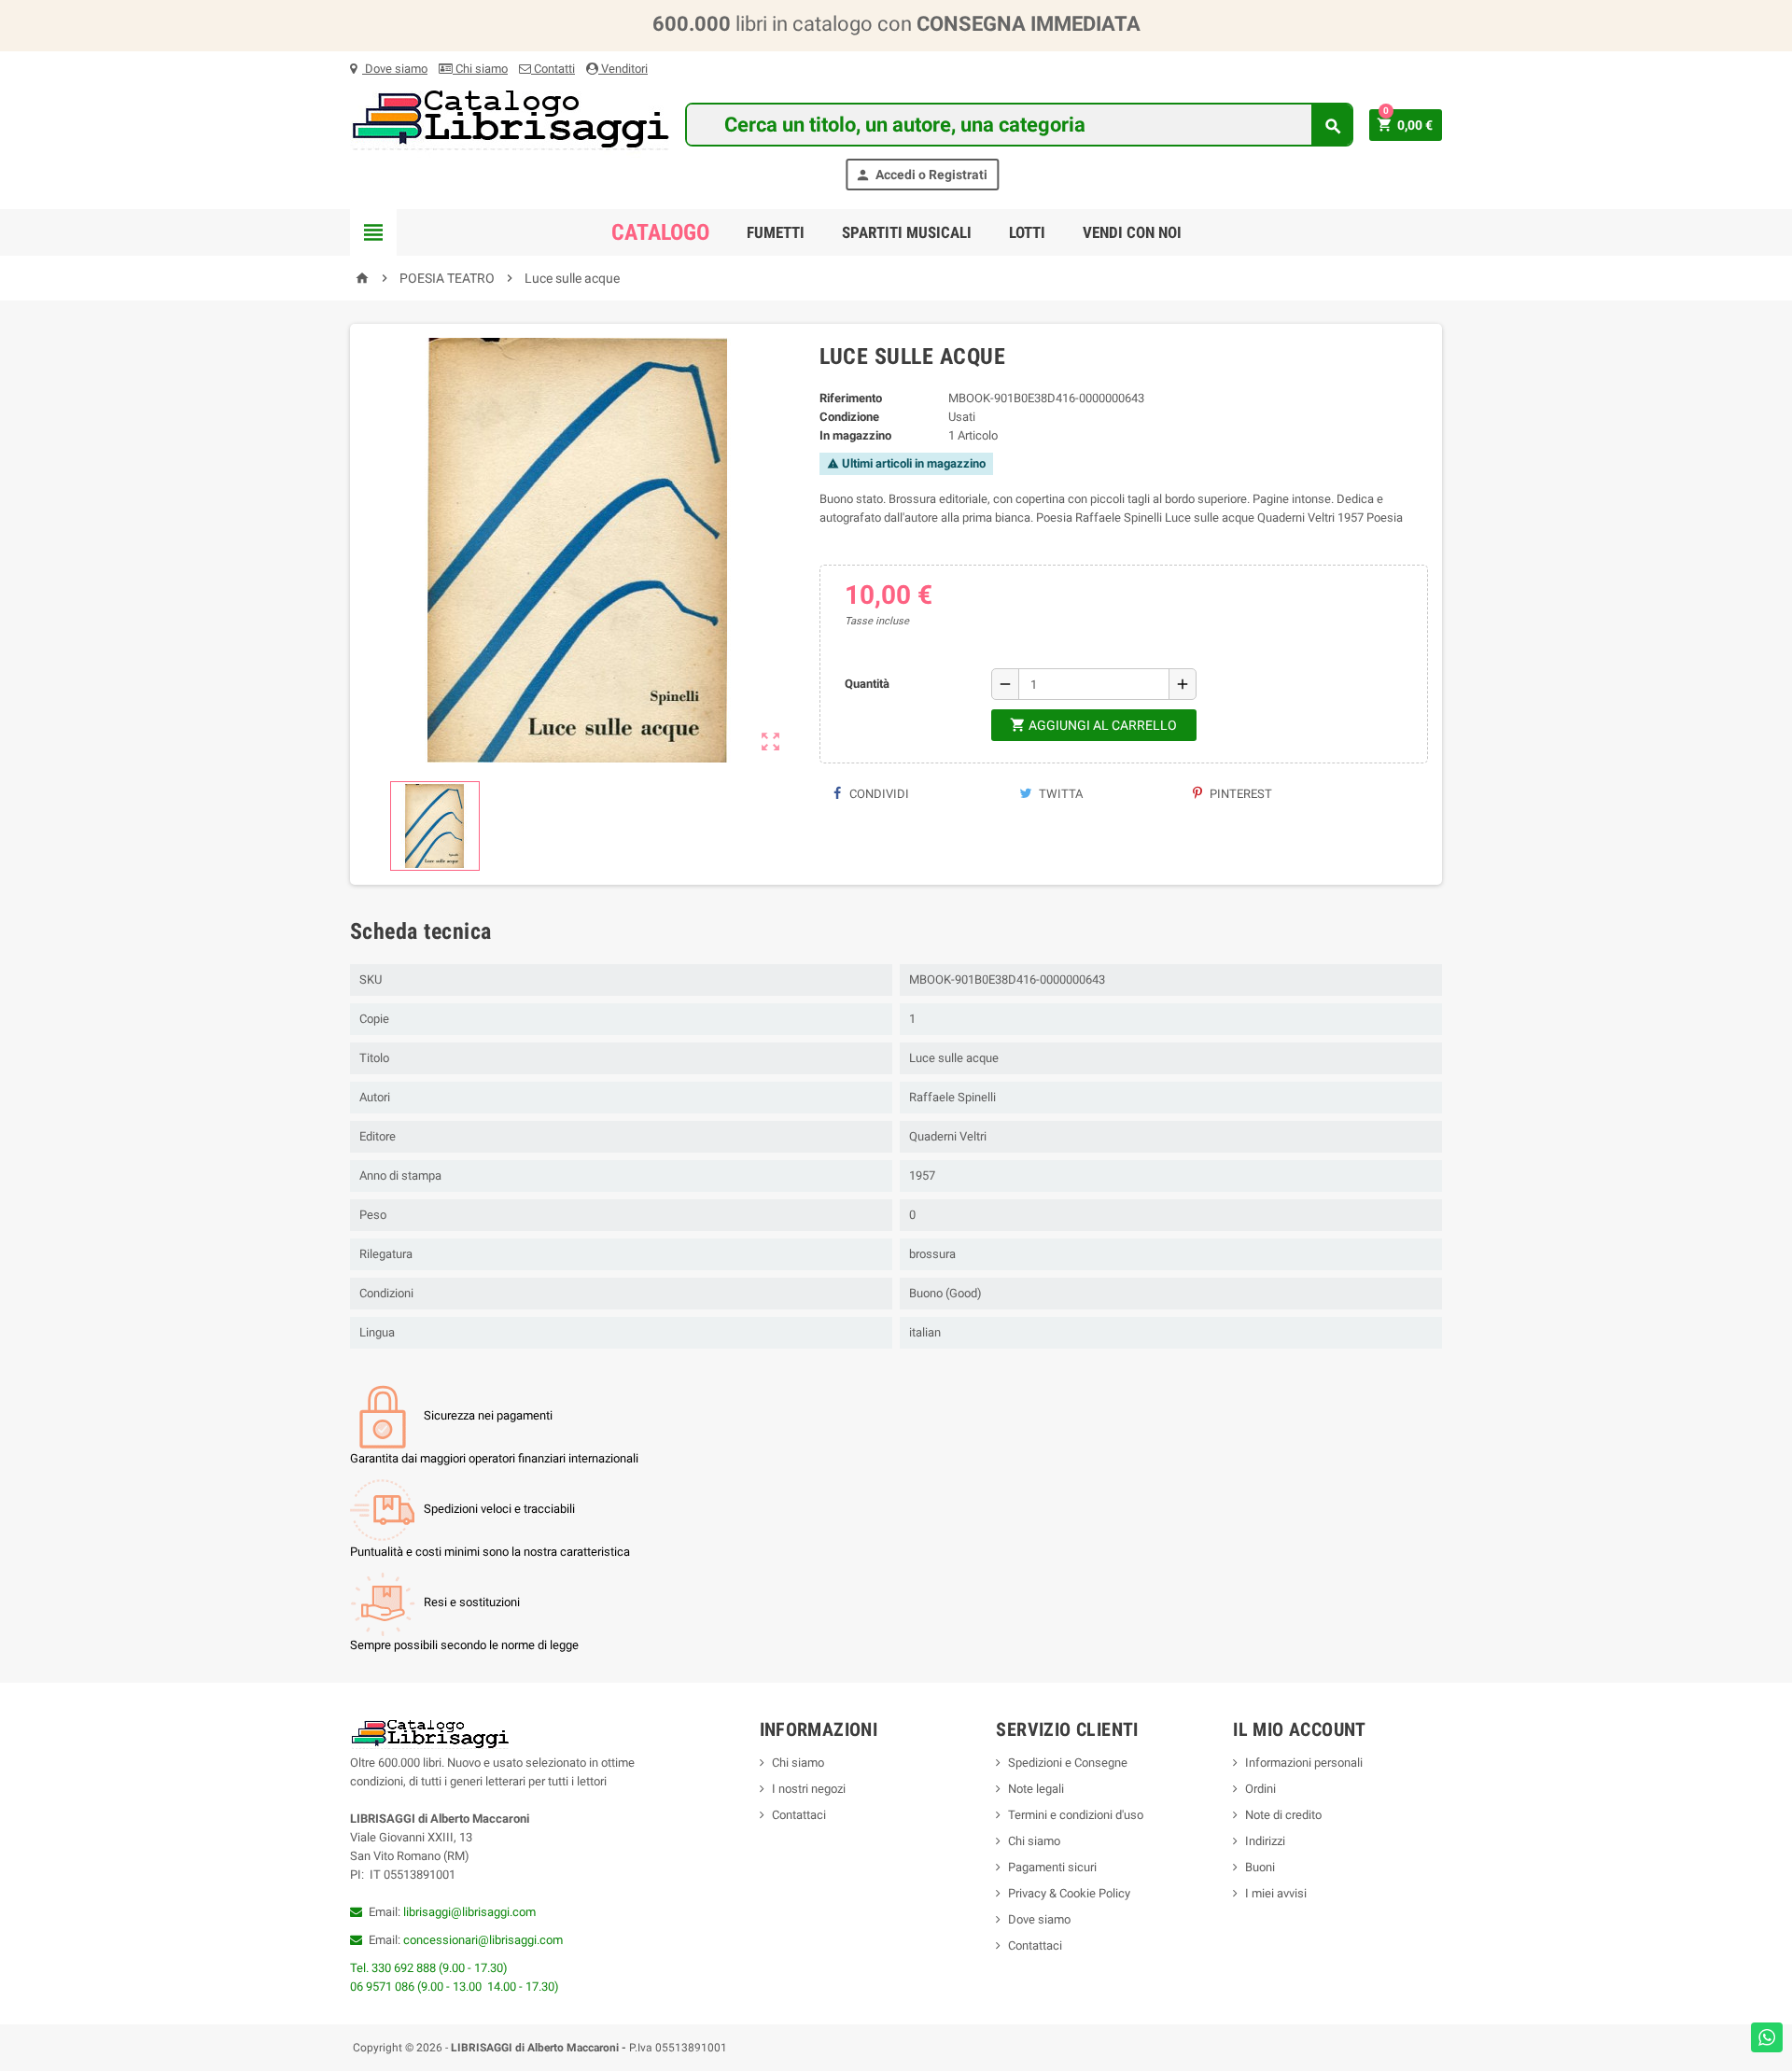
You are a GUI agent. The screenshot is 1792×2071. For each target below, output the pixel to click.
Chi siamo (480, 69)
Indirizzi (1265, 1841)
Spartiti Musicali (907, 232)
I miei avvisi (1276, 1893)
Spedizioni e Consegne (1068, 1763)
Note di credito (1283, 1815)
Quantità (867, 684)
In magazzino (855, 435)
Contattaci (799, 1815)
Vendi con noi (1132, 232)
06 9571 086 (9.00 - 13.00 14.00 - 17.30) (455, 1987)
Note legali (1036, 1789)
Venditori (623, 69)
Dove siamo (395, 69)
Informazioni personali (1304, 1763)
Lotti (1027, 232)
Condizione (849, 417)
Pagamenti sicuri (1052, 1867)
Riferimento (851, 398)
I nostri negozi (809, 1789)
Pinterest (1239, 794)
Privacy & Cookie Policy (1069, 1893)
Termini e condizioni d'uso (1076, 1815)
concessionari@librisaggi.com (483, 1940)
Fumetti (776, 232)
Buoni (1260, 1867)
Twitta (1059, 794)
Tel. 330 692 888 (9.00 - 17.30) (429, 1968)
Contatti (553, 69)
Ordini (1260, 1789)
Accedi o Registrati (921, 175)
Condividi (878, 794)
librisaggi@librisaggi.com (469, 1912)
